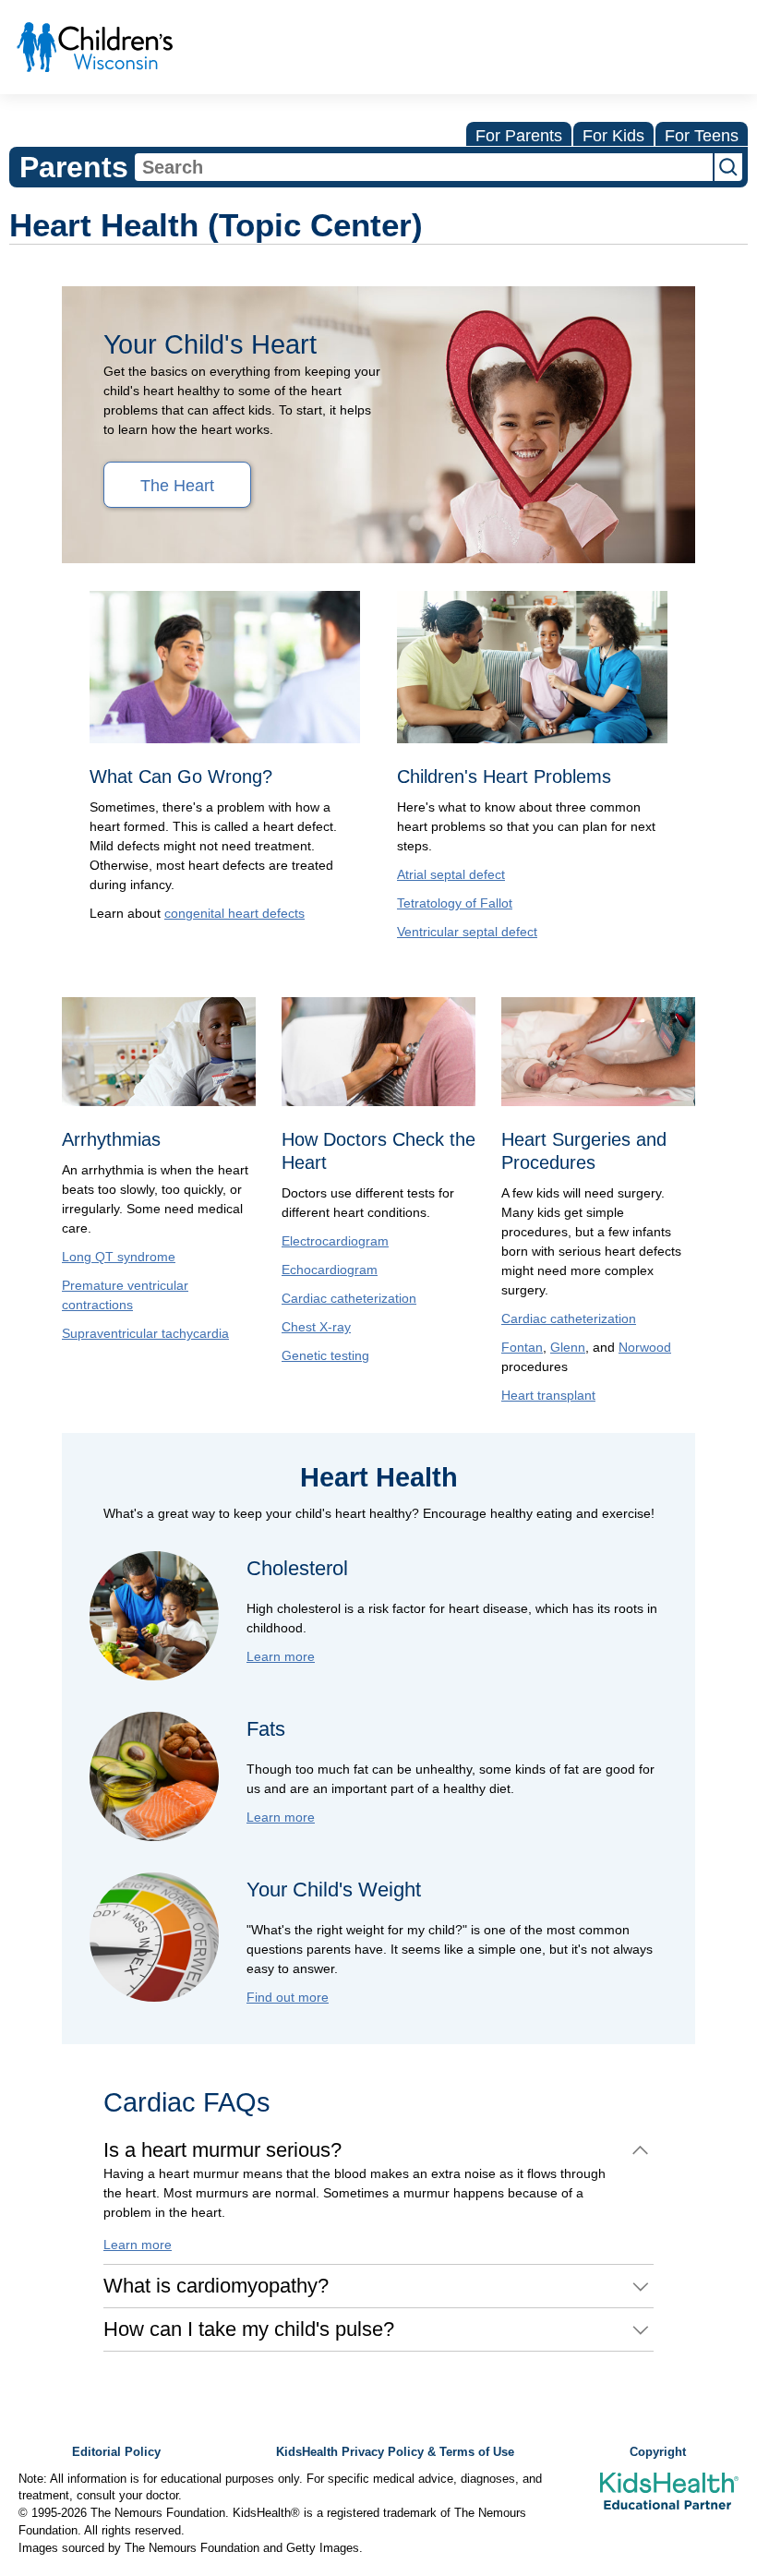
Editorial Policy (116, 2452)
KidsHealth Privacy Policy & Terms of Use (395, 2452)
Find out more (288, 1997)
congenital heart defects (234, 913)
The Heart (177, 486)
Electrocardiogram (335, 1241)
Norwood (645, 1347)
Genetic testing (325, 1355)
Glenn (568, 1347)
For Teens (702, 136)
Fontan (522, 1347)
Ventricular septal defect (467, 932)
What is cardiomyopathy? (216, 2286)
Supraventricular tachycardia (145, 1333)
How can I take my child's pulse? (249, 2329)
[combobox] (424, 167)
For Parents (519, 136)
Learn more (281, 1656)
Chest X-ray (316, 1327)
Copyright (658, 2452)
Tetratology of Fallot (455, 903)
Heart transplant (548, 1395)
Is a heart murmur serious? (222, 2150)
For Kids (613, 136)
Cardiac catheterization (349, 1298)
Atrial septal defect (451, 874)
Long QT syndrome (119, 1257)
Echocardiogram (330, 1270)
